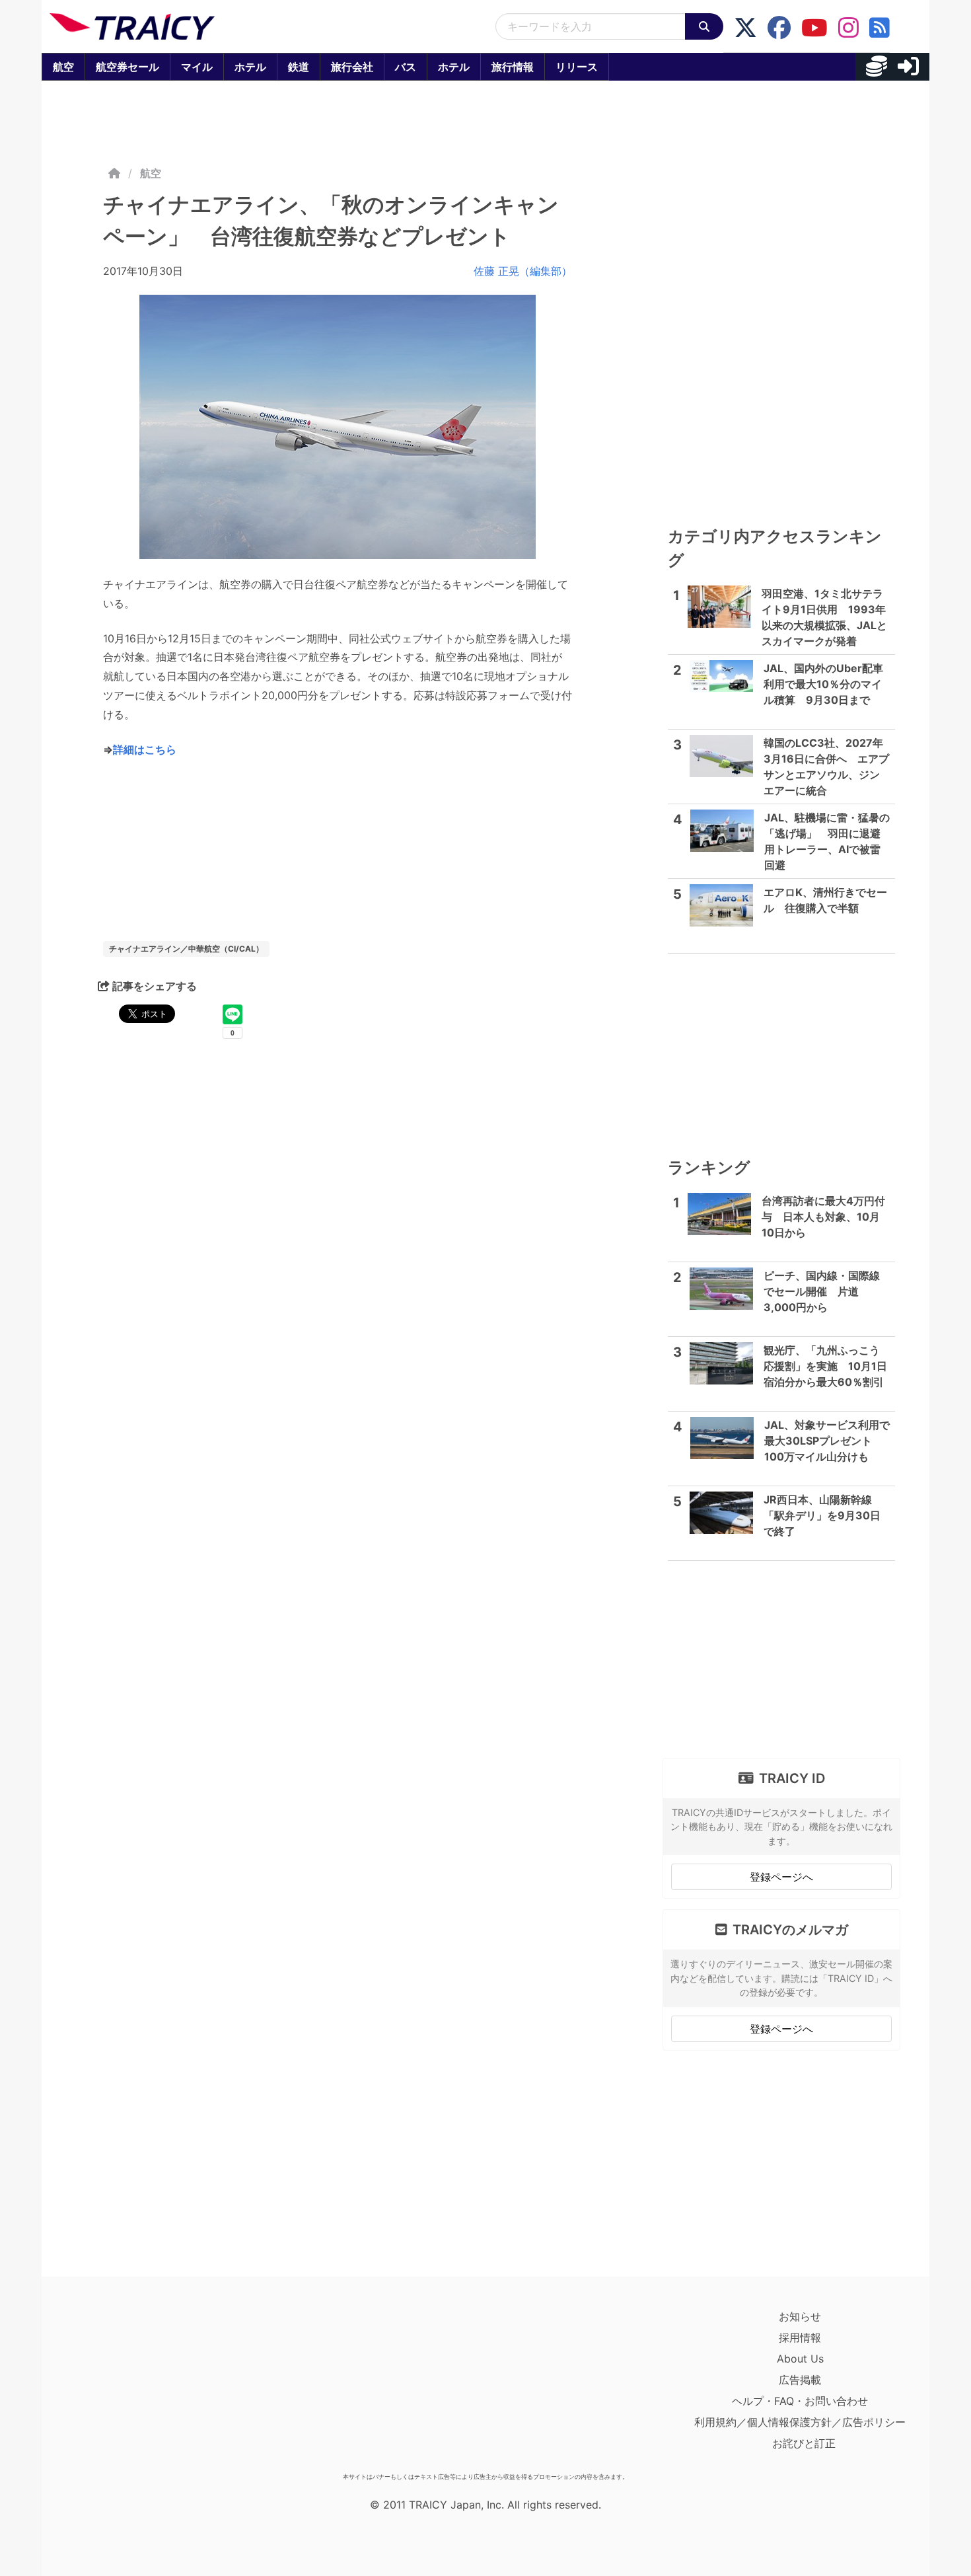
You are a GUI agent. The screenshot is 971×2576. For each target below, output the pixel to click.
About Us (800, 2359)
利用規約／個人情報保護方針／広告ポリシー (800, 2422)
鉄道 (299, 67)
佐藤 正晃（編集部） (523, 271)
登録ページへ (781, 1877)
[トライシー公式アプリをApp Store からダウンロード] (126, 2386)
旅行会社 (352, 67)
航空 (63, 67)
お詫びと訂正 (804, 2443)
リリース (577, 67)
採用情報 (800, 2337)
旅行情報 (513, 67)
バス (406, 67)
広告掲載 (800, 2380)
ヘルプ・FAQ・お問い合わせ (800, 2401)
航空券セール (127, 67)
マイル (197, 67)
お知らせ (800, 2316)
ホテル (250, 67)
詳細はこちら (145, 749)
